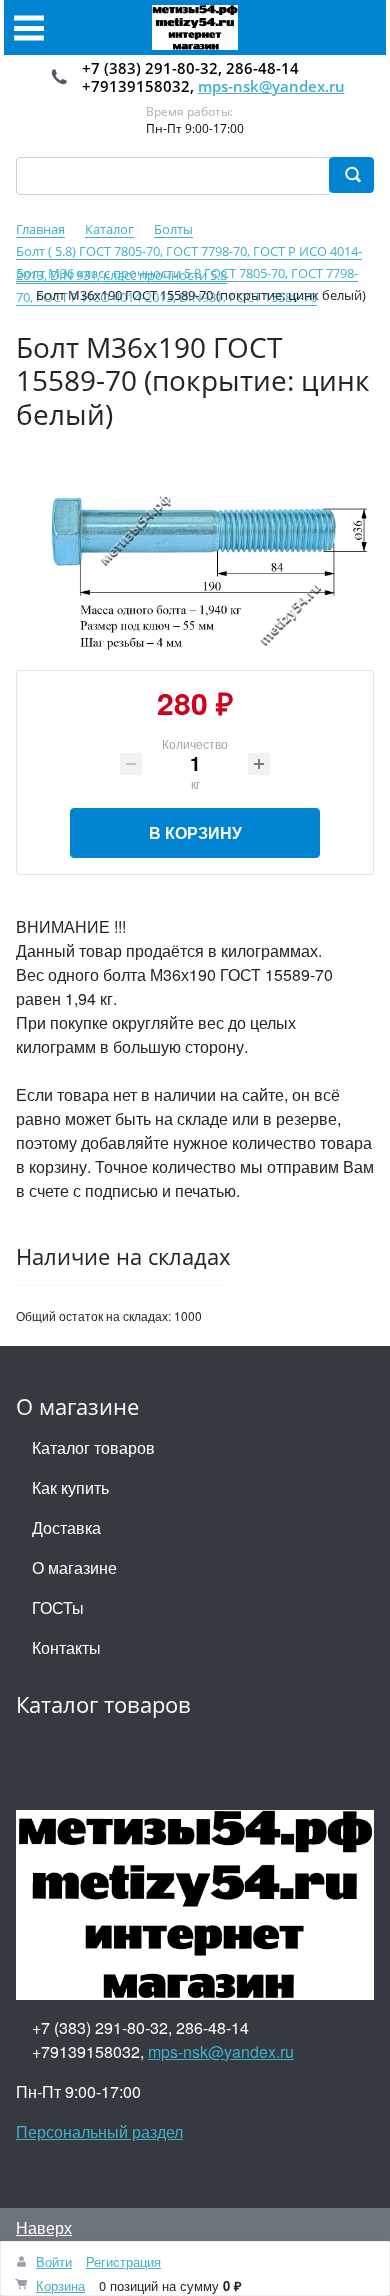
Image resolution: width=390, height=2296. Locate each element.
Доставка (66, 1527)
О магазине (74, 1567)
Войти (54, 2261)
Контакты (66, 1647)
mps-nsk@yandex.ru (271, 86)
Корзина (60, 2285)
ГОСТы (58, 1607)
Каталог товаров (93, 1447)
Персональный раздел (99, 2131)
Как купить (70, 1487)
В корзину (195, 832)
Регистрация (123, 2261)
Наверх (44, 2227)
